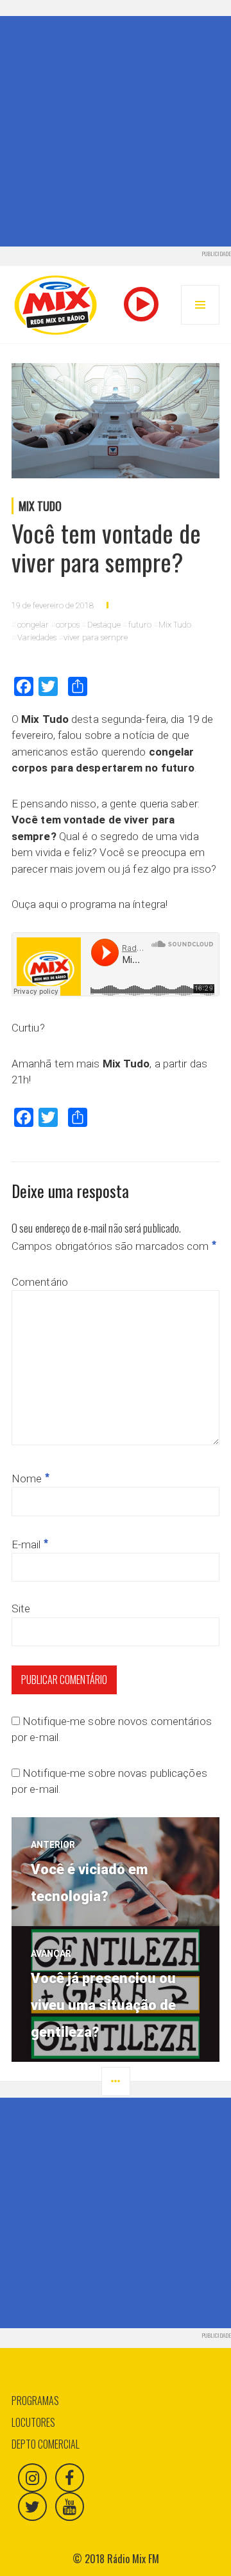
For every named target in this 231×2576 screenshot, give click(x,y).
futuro (140, 625)
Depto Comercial (46, 2444)
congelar (33, 625)
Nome (30, 1478)
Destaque (104, 625)
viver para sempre (96, 637)
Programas (35, 2401)
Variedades (37, 637)
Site (21, 1608)
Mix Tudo (40, 506)
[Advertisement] (116, 131)
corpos (68, 625)
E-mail (30, 1544)
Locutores (33, 2422)
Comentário (40, 1282)
